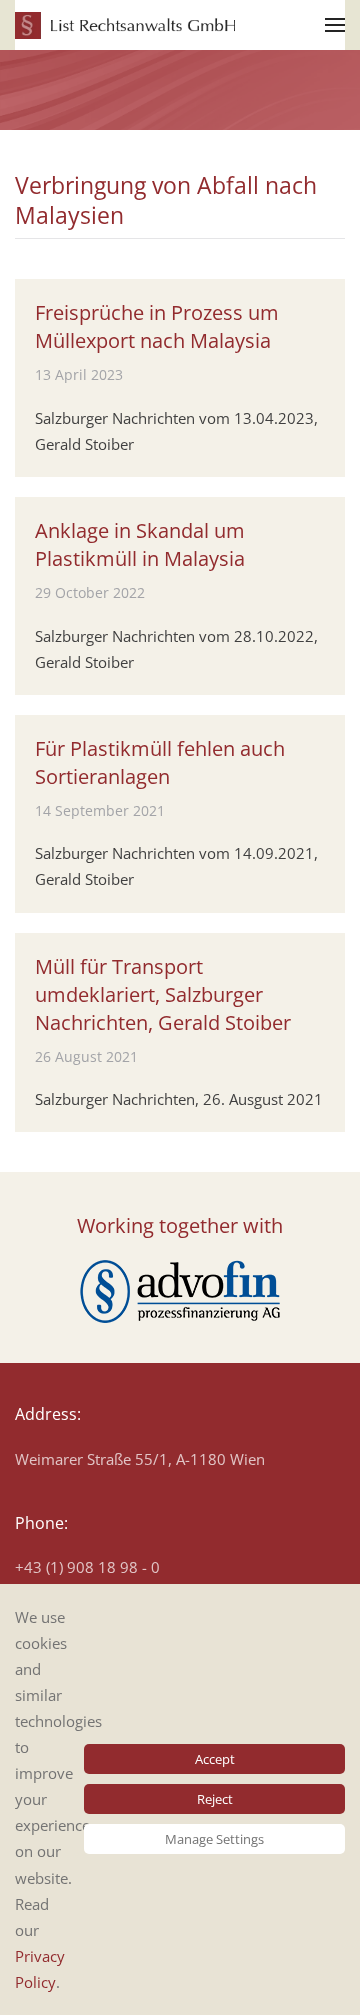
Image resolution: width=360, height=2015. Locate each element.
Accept (215, 1759)
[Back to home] (125, 25)
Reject (215, 1799)
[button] (335, 25)
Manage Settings (214, 1839)
